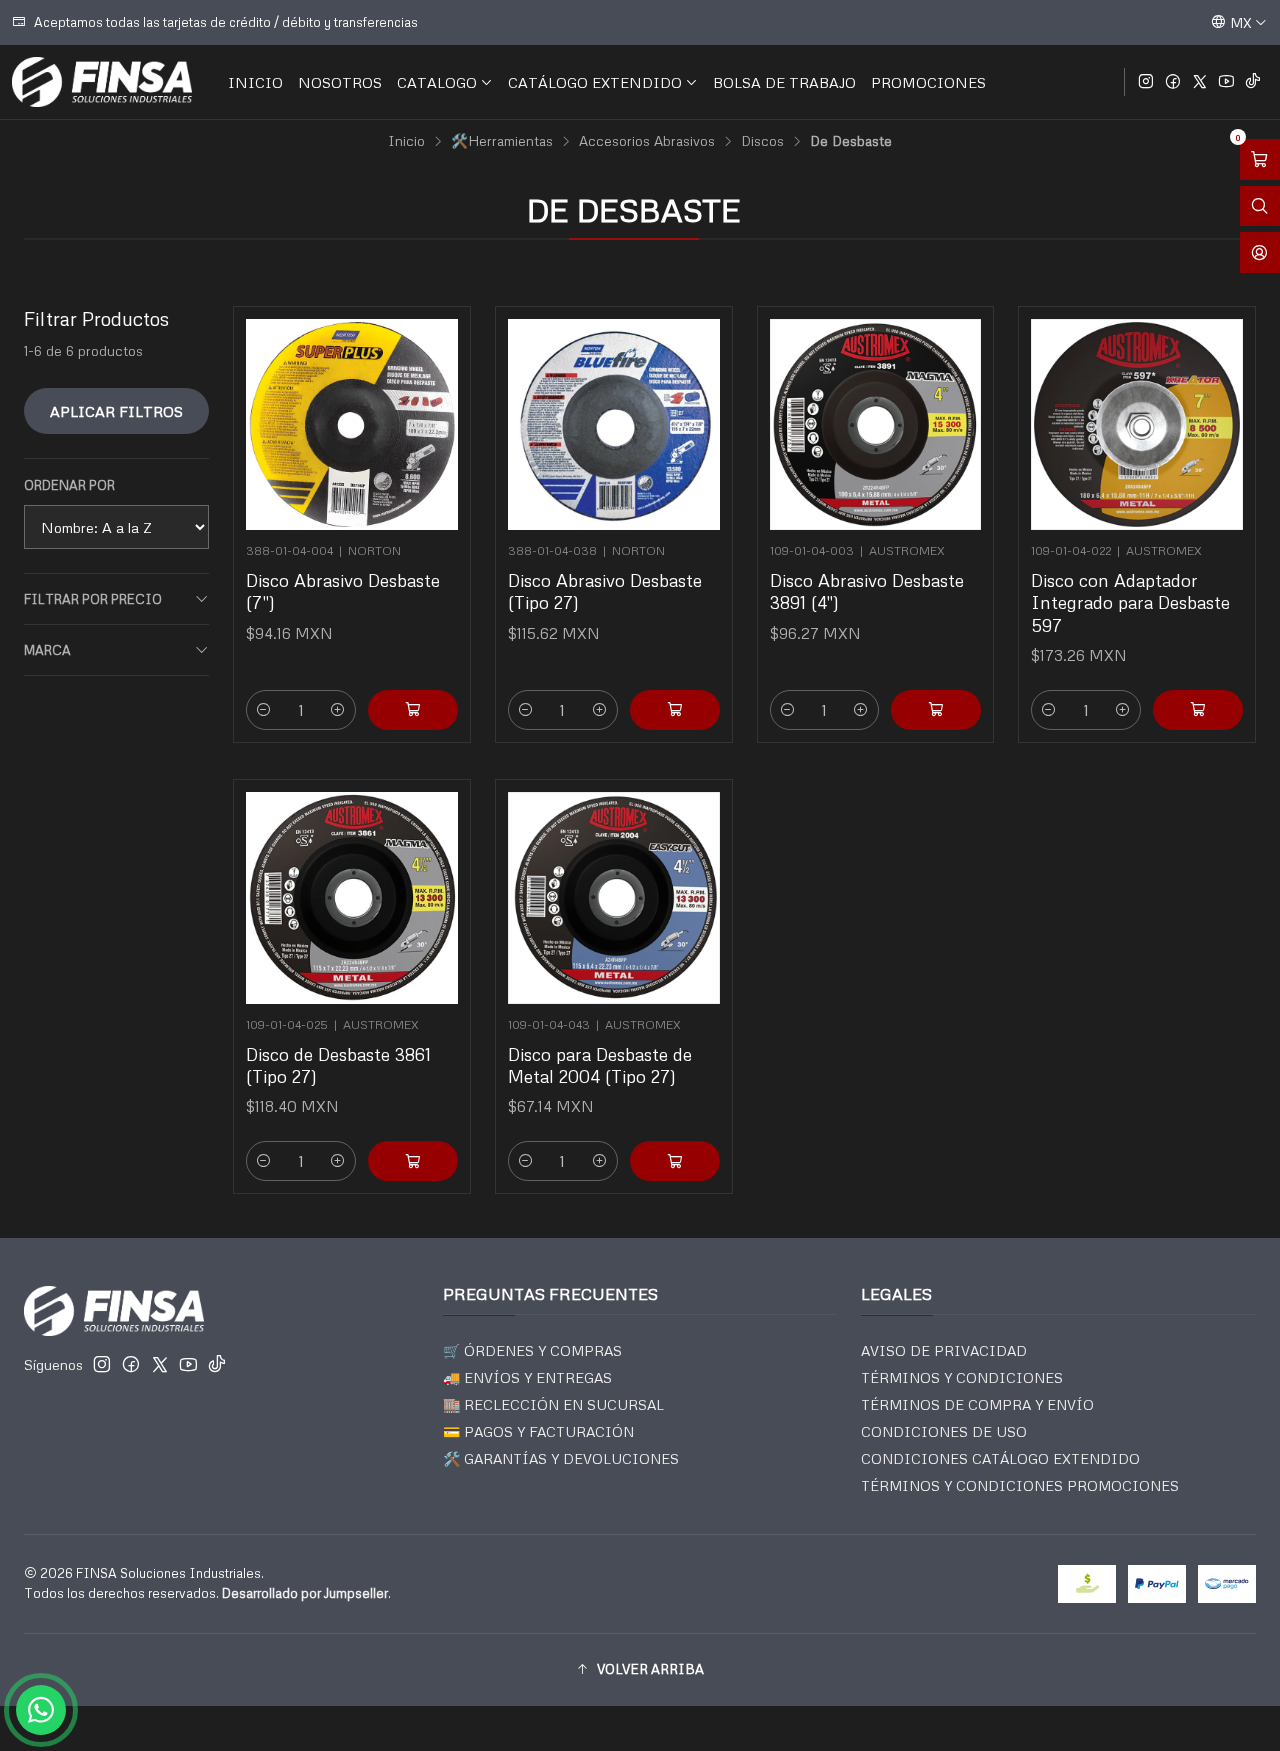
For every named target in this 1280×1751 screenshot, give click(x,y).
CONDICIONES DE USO (944, 1431)
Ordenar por (69, 485)
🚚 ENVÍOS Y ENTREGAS (527, 1377)
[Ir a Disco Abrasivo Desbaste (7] (352, 425)
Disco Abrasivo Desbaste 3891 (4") (867, 591)
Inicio (406, 141)
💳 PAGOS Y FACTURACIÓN (538, 1431)
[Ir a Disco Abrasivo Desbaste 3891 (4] (876, 425)
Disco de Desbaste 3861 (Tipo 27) (338, 1065)
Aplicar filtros (116, 411)
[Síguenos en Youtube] (1226, 82)
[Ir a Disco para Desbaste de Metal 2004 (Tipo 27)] (614, 898)
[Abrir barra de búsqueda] (1260, 206)
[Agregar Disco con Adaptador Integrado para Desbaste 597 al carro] (1198, 710)
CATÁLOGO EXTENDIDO (595, 82)
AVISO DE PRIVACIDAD (944, 1350)
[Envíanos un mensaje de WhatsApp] (41, 1710)
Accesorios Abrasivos (647, 141)
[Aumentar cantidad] (338, 710)
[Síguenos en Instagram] (1146, 82)
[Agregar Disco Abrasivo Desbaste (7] (413, 710)
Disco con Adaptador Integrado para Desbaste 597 (1130, 602)
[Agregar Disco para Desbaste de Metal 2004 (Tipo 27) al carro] (675, 1161)
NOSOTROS (340, 82)
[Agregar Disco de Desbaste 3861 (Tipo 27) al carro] (413, 1161)
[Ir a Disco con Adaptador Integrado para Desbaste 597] (1137, 425)
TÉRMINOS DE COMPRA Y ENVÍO (977, 1404)
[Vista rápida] (434, 418)
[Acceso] (1260, 252)
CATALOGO (437, 82)
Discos (762, 141)
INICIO (255, 82)
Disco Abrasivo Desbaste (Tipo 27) (605, 591)
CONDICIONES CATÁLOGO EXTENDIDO (1000, 1458)
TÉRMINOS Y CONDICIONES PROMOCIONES (1020, 1485)
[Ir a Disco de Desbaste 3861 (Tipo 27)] (352, 898)
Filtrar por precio (93, 599)
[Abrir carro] (1260, 159)
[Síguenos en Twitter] (1200, 82)
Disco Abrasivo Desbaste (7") (343, 591)
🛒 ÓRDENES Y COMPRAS (532, 1350)
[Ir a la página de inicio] (102, 82)
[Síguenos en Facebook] (1173, 82)
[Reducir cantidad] (264, 710)
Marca (47, 650)
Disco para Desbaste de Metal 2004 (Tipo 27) (600, 1065)
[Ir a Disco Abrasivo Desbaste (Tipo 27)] (614, 425)
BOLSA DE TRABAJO (784, 82)
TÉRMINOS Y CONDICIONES (962, 1377)
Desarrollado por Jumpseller (305, 1593)
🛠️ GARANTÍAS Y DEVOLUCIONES (561, 1458)
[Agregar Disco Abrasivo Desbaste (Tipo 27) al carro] (675, 710)
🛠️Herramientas (502, 141)
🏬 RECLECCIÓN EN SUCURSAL (553, 1404)
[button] (640, 1670)
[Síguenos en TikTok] (1253, 82)
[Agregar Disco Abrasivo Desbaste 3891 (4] (936, 710)
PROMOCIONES (928, 82)
